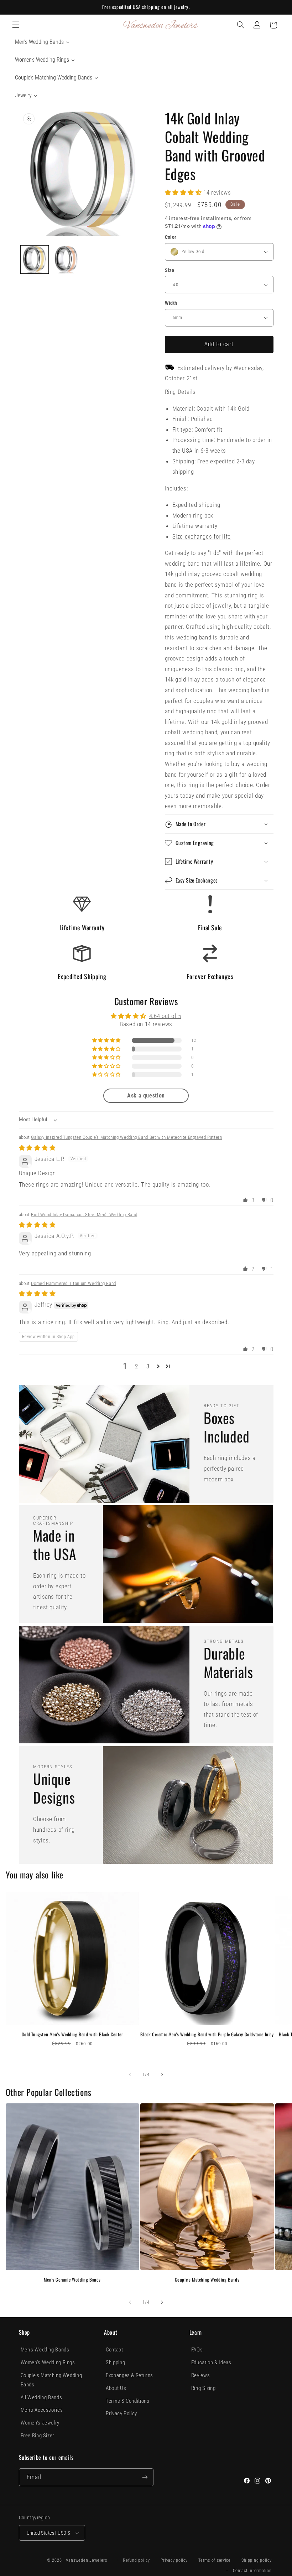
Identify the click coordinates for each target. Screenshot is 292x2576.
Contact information (252, 2571)
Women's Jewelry (40, 2423)
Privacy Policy (121, 2413)
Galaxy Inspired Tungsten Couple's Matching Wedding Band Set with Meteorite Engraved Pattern (126, 1137)
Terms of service (215, 2560)
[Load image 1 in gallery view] (35, 259)
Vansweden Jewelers (87, 2560)
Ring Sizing (204, 2388)
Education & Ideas (211, 2362)
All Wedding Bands (41, 2397)
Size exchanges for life (202, 536)
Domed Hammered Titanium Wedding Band (74, 1283)
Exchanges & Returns (129, 2375)
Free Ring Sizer (38, 2436)
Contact (114, 2350)
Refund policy (136, 2560)
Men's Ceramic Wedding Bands (72, 2280)
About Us (116, 2388)
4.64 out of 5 (165, 1016)
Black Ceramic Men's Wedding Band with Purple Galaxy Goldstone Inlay (207, 2034)
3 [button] (148, 1366)
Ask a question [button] (146, 1096)
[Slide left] (130, 2074)
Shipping (115, 2362)
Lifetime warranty (195, 526)
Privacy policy (174, 2560)
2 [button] (137, 1366)
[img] (37, 1148)
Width (171, 303)
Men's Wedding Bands (45, 2350)
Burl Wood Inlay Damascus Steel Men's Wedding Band (84, 1215)
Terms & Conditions (127, 2401)
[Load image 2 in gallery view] (66, 259)
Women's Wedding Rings (48, 2362)
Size (170, 270)
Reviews (200, 2375)
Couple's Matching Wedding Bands (207, 2280)
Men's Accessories (42, 2410)
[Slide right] (162, 2074)
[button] (16, 25)
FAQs (197, 2350)
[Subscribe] (145, 2477)
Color (171, 237)
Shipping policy (256, 2560)
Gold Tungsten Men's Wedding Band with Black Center (72, 2034)
